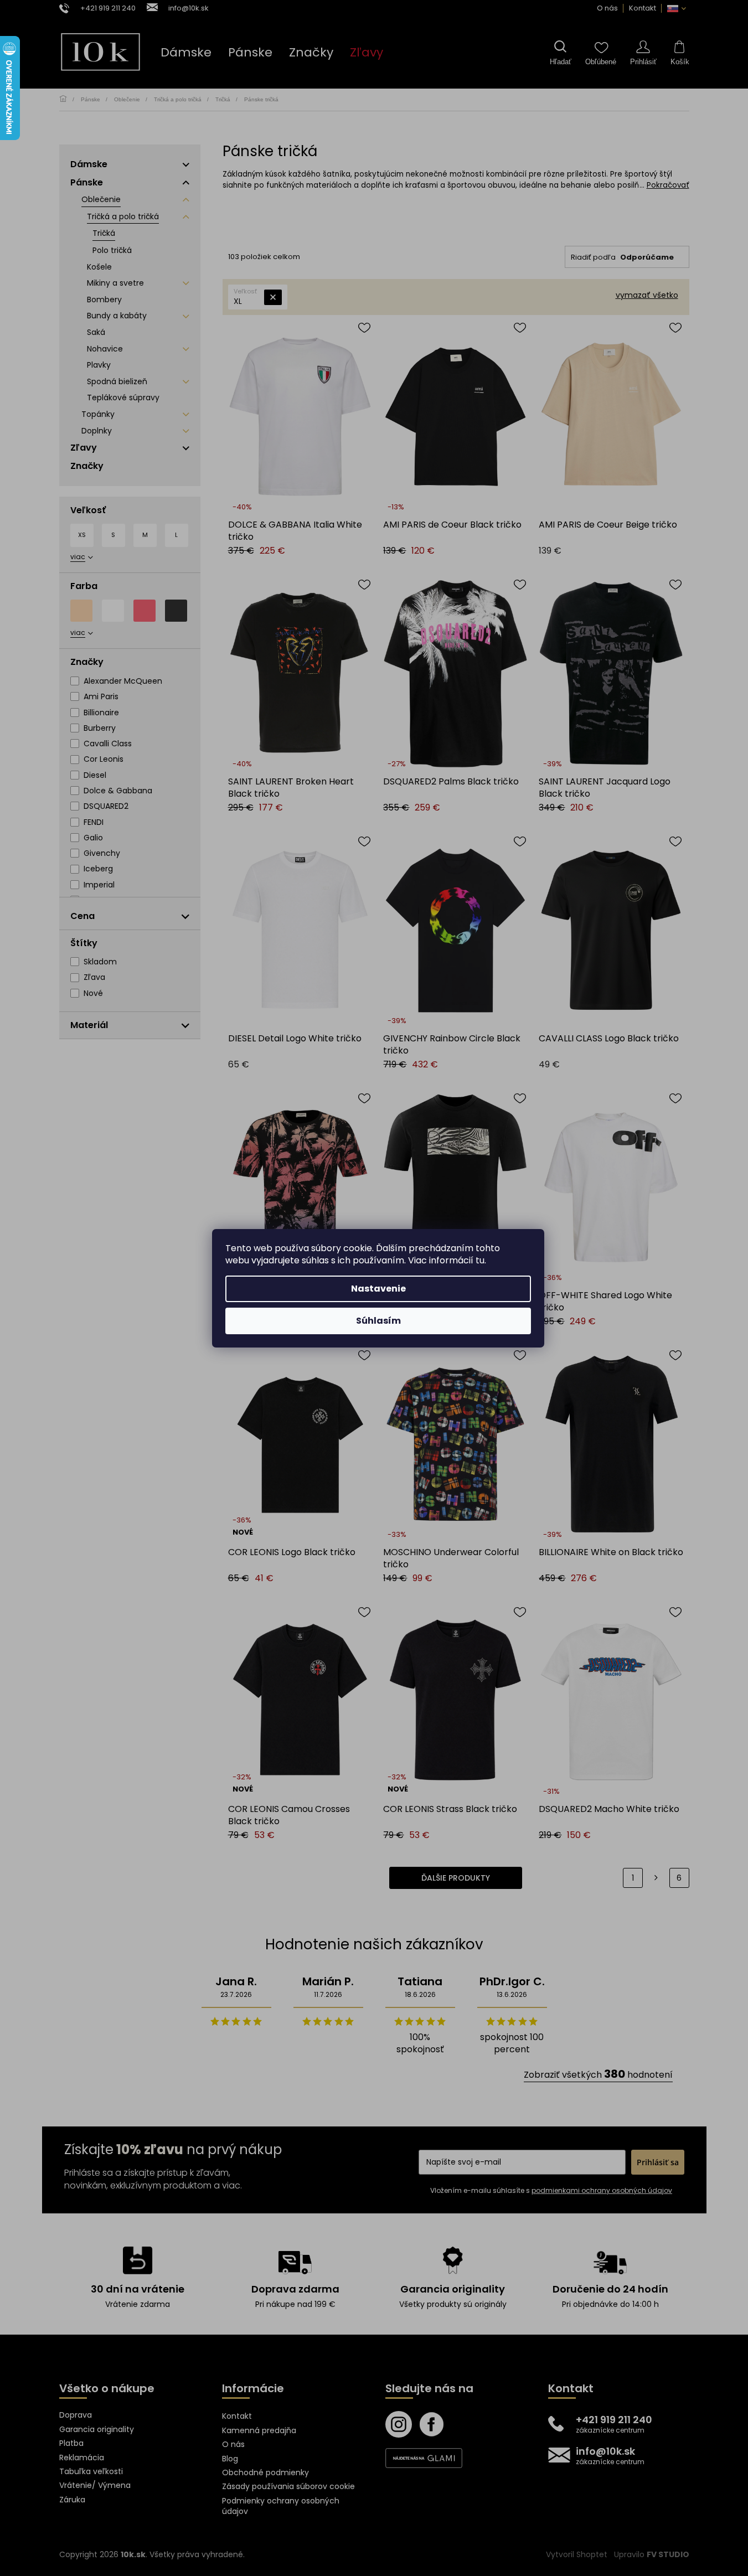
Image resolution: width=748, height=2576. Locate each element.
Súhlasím (378, 1321)
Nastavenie (378, 1289)
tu (480, 1260)
